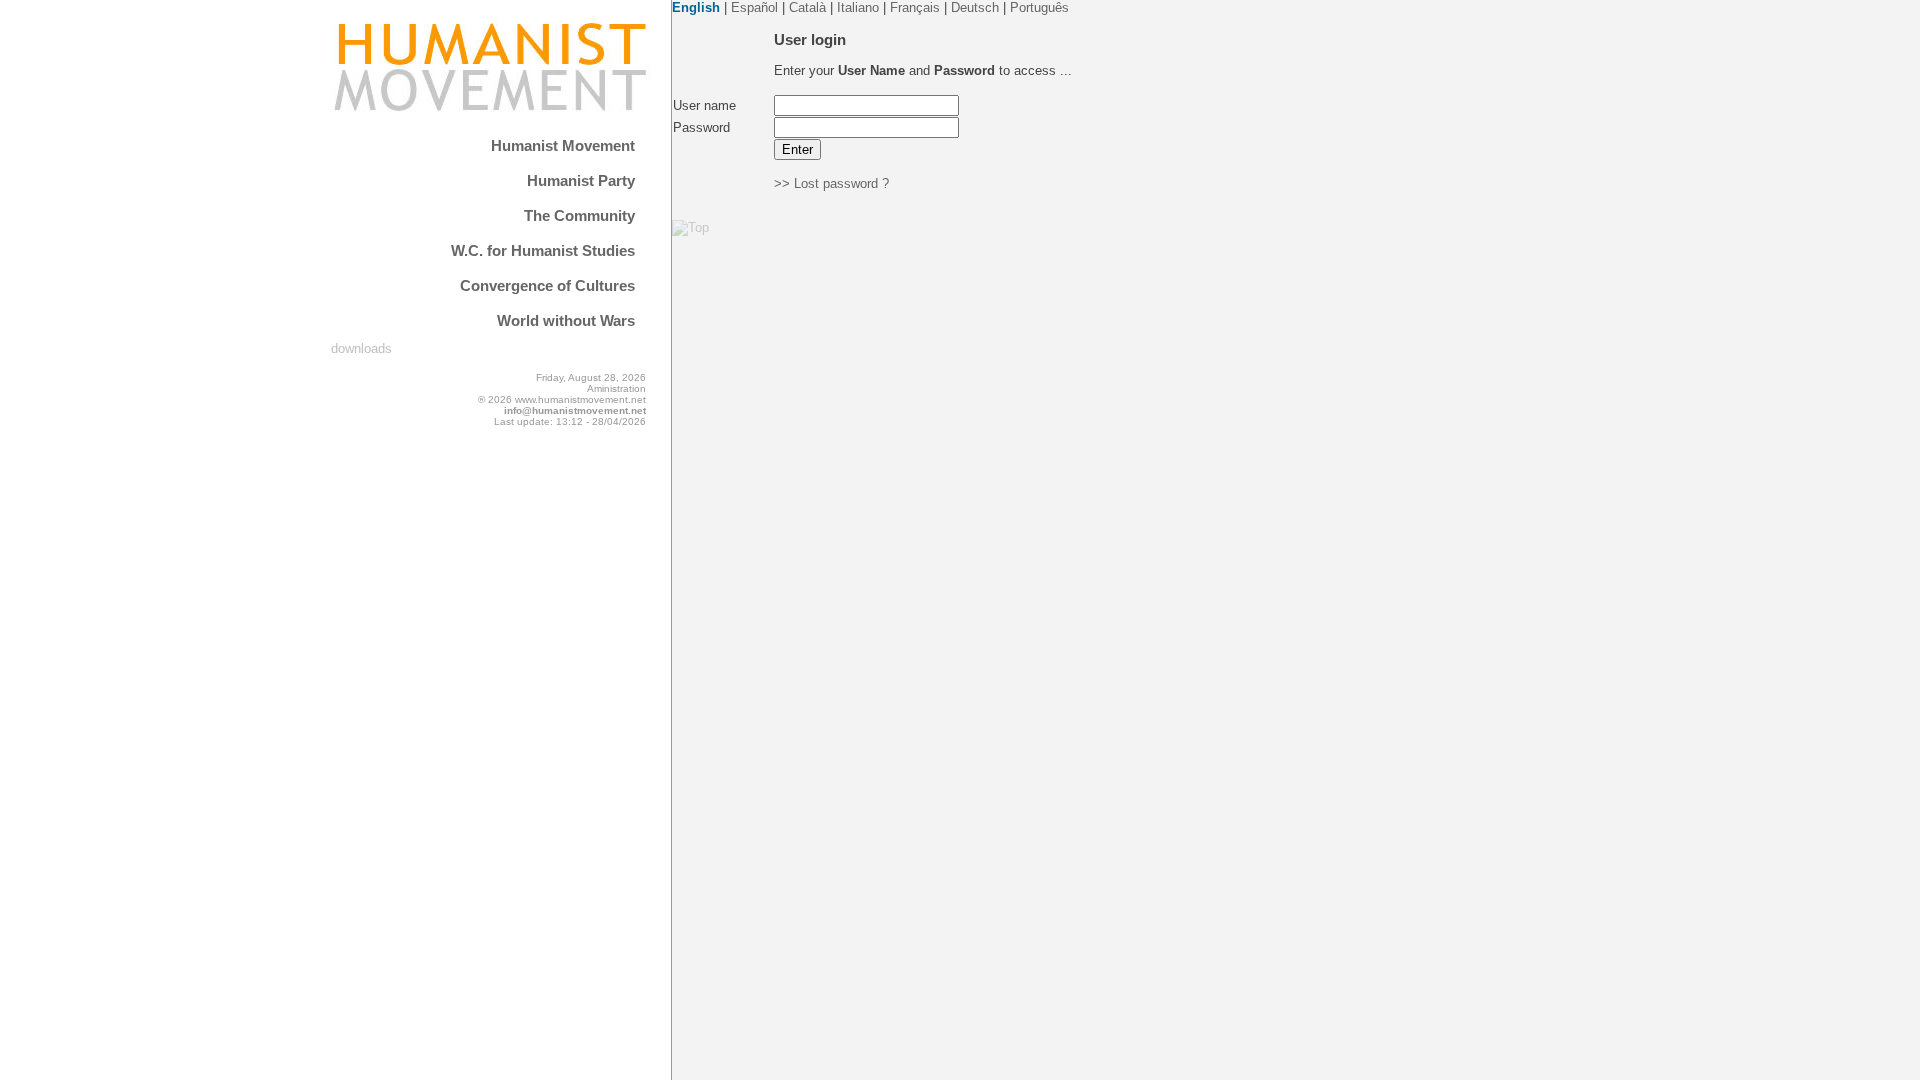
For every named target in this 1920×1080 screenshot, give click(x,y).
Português (1039, 7)
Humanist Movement (563, 145)
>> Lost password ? (831, 183)
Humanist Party (581, 180)
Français (915, 7)
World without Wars (566, 320)
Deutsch (975, 7)
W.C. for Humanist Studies (543, 250)
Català (807, 7)
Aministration (616, 388)
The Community (579, 215)
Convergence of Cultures (547, 285)
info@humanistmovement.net (575, 410)
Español (754, 7)
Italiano (858, 7)
